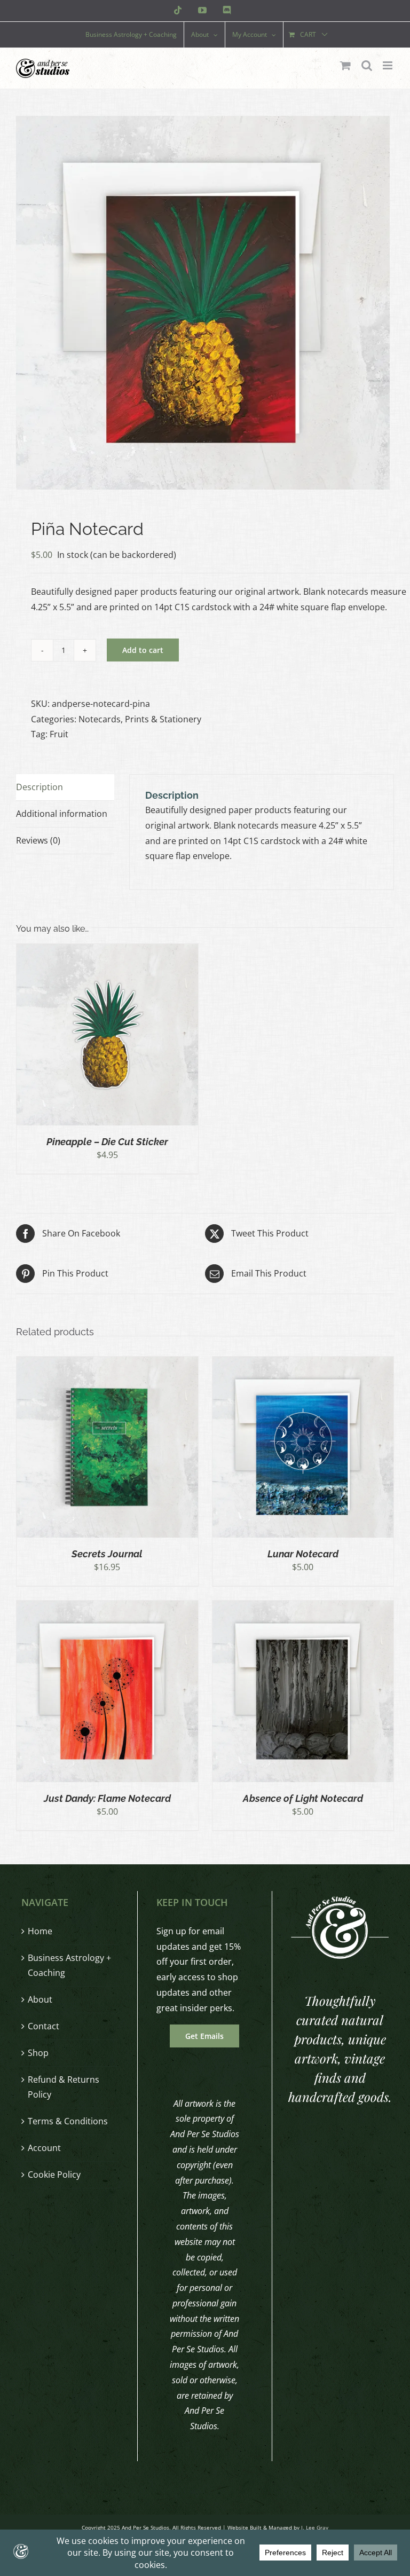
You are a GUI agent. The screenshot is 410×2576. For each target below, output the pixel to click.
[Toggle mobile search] (367, 65)
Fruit (59, 734)
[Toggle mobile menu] (388, 65)
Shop (38, 2053)
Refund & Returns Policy (64, 2087)
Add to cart (143, 650)
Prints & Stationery (163, 719)
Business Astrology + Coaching (69, 1966)
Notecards (100, 719)
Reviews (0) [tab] (38, 840)
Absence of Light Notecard (303, 1798)
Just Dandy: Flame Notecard (107, 1798)
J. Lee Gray (315, 2527)
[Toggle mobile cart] (345, 65)
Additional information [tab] (62, 814)
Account (44, 2148)
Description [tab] (40, 787)
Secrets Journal (107, 1554)
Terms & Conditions (68, 2121)
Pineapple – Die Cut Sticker (107, 1142)
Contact (44, 2026)
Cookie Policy (54, 2175)
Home (40, 1931)
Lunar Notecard (303, 1554)
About (40, 1999)
